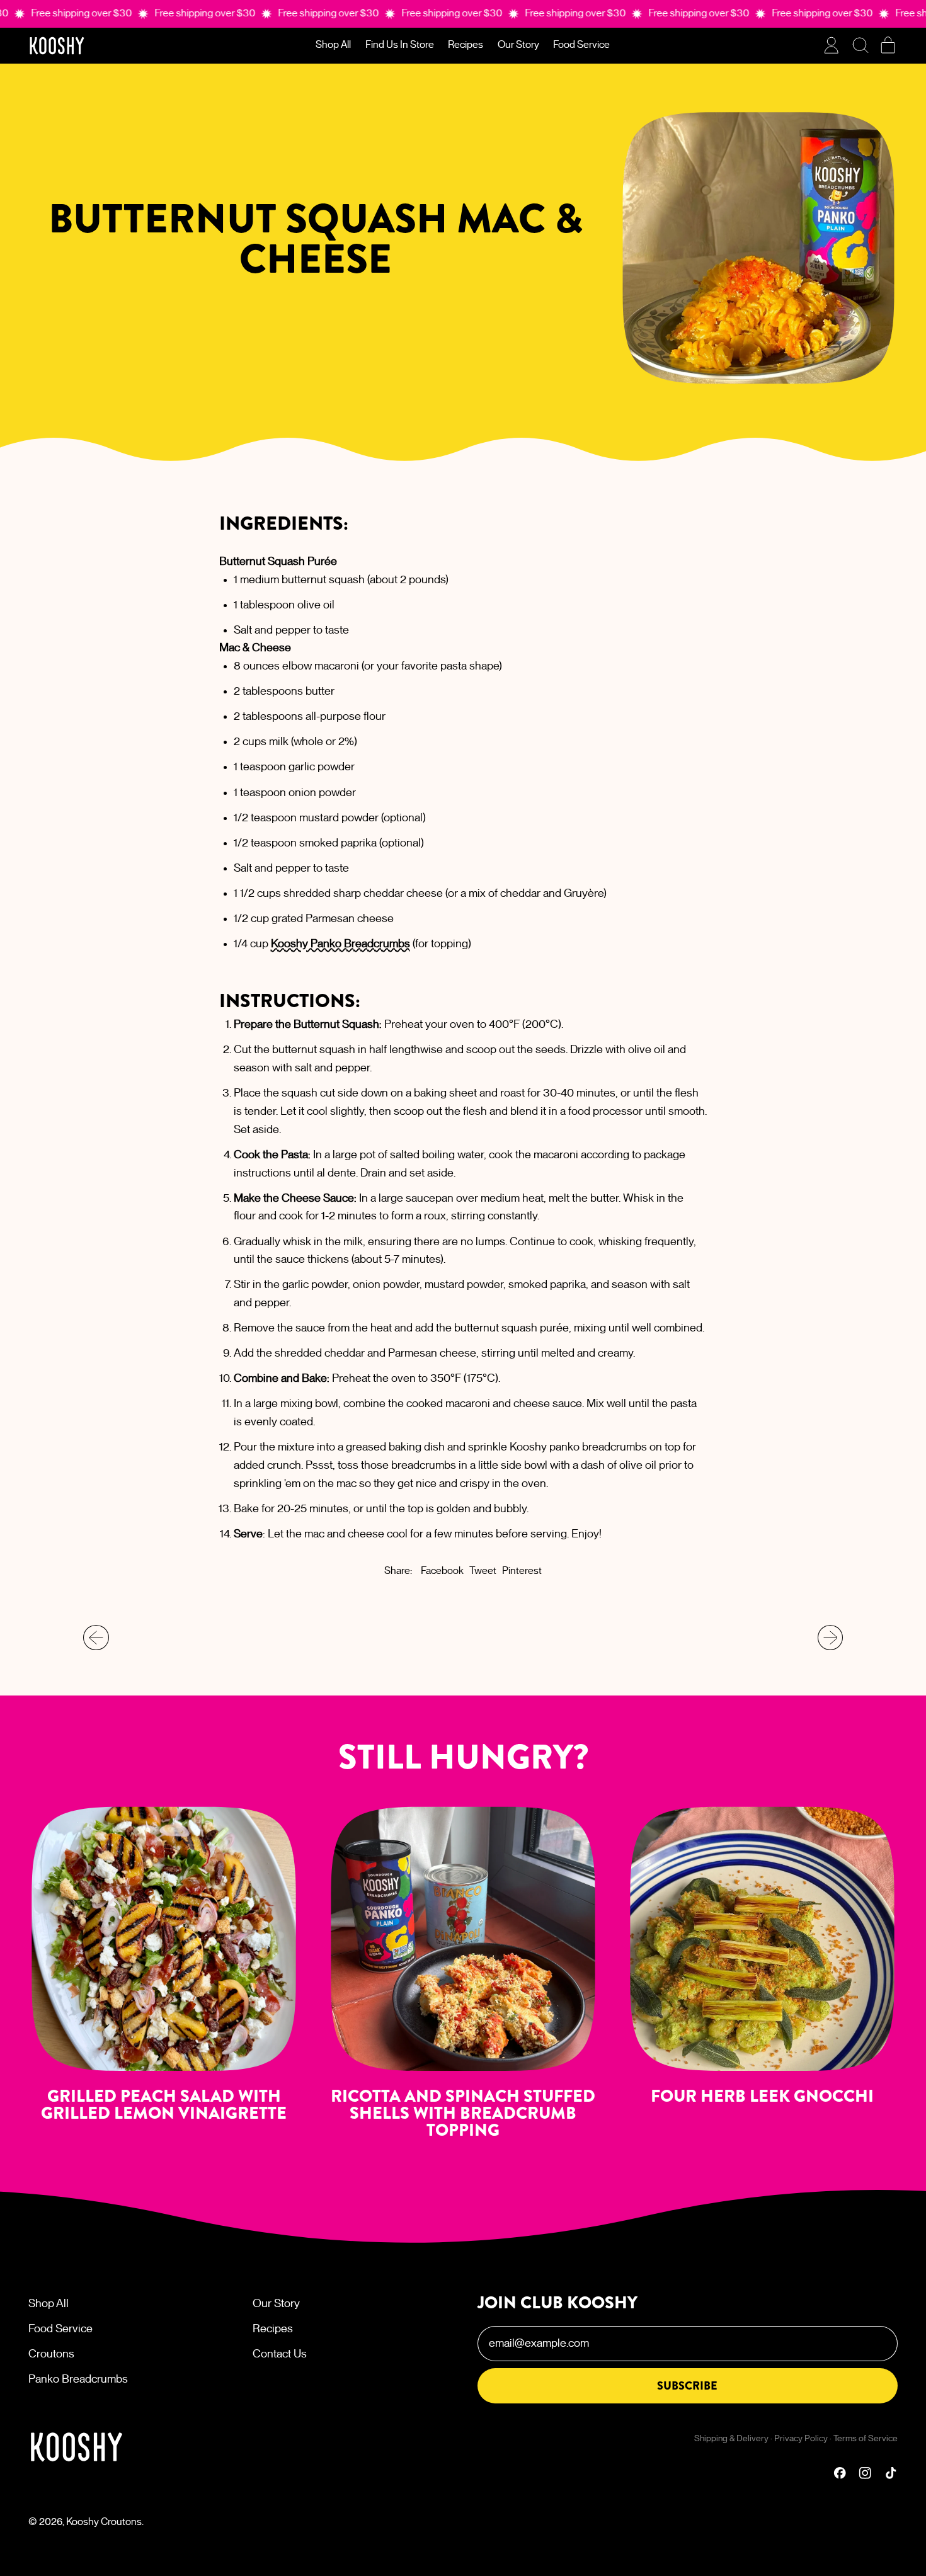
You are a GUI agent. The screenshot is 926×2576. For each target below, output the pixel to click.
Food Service (581, 45)
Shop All (333, 45)
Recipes (466, 45)
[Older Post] (96, 1638)
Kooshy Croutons (104, 2522)
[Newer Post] (831, 1638)
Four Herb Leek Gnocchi (762, 2096)
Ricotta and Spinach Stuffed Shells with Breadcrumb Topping (463, 2113)
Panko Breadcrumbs (78, 2379)
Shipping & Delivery (731, 2439)
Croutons (51, 2354)
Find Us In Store (400, 45)
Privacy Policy (801, 2439)
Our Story (518, 45)
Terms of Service (866, 2439)
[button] (860, 45)
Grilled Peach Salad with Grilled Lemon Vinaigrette (164, 2105)
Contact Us (280, 2354)
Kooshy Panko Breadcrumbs (340, 944)
